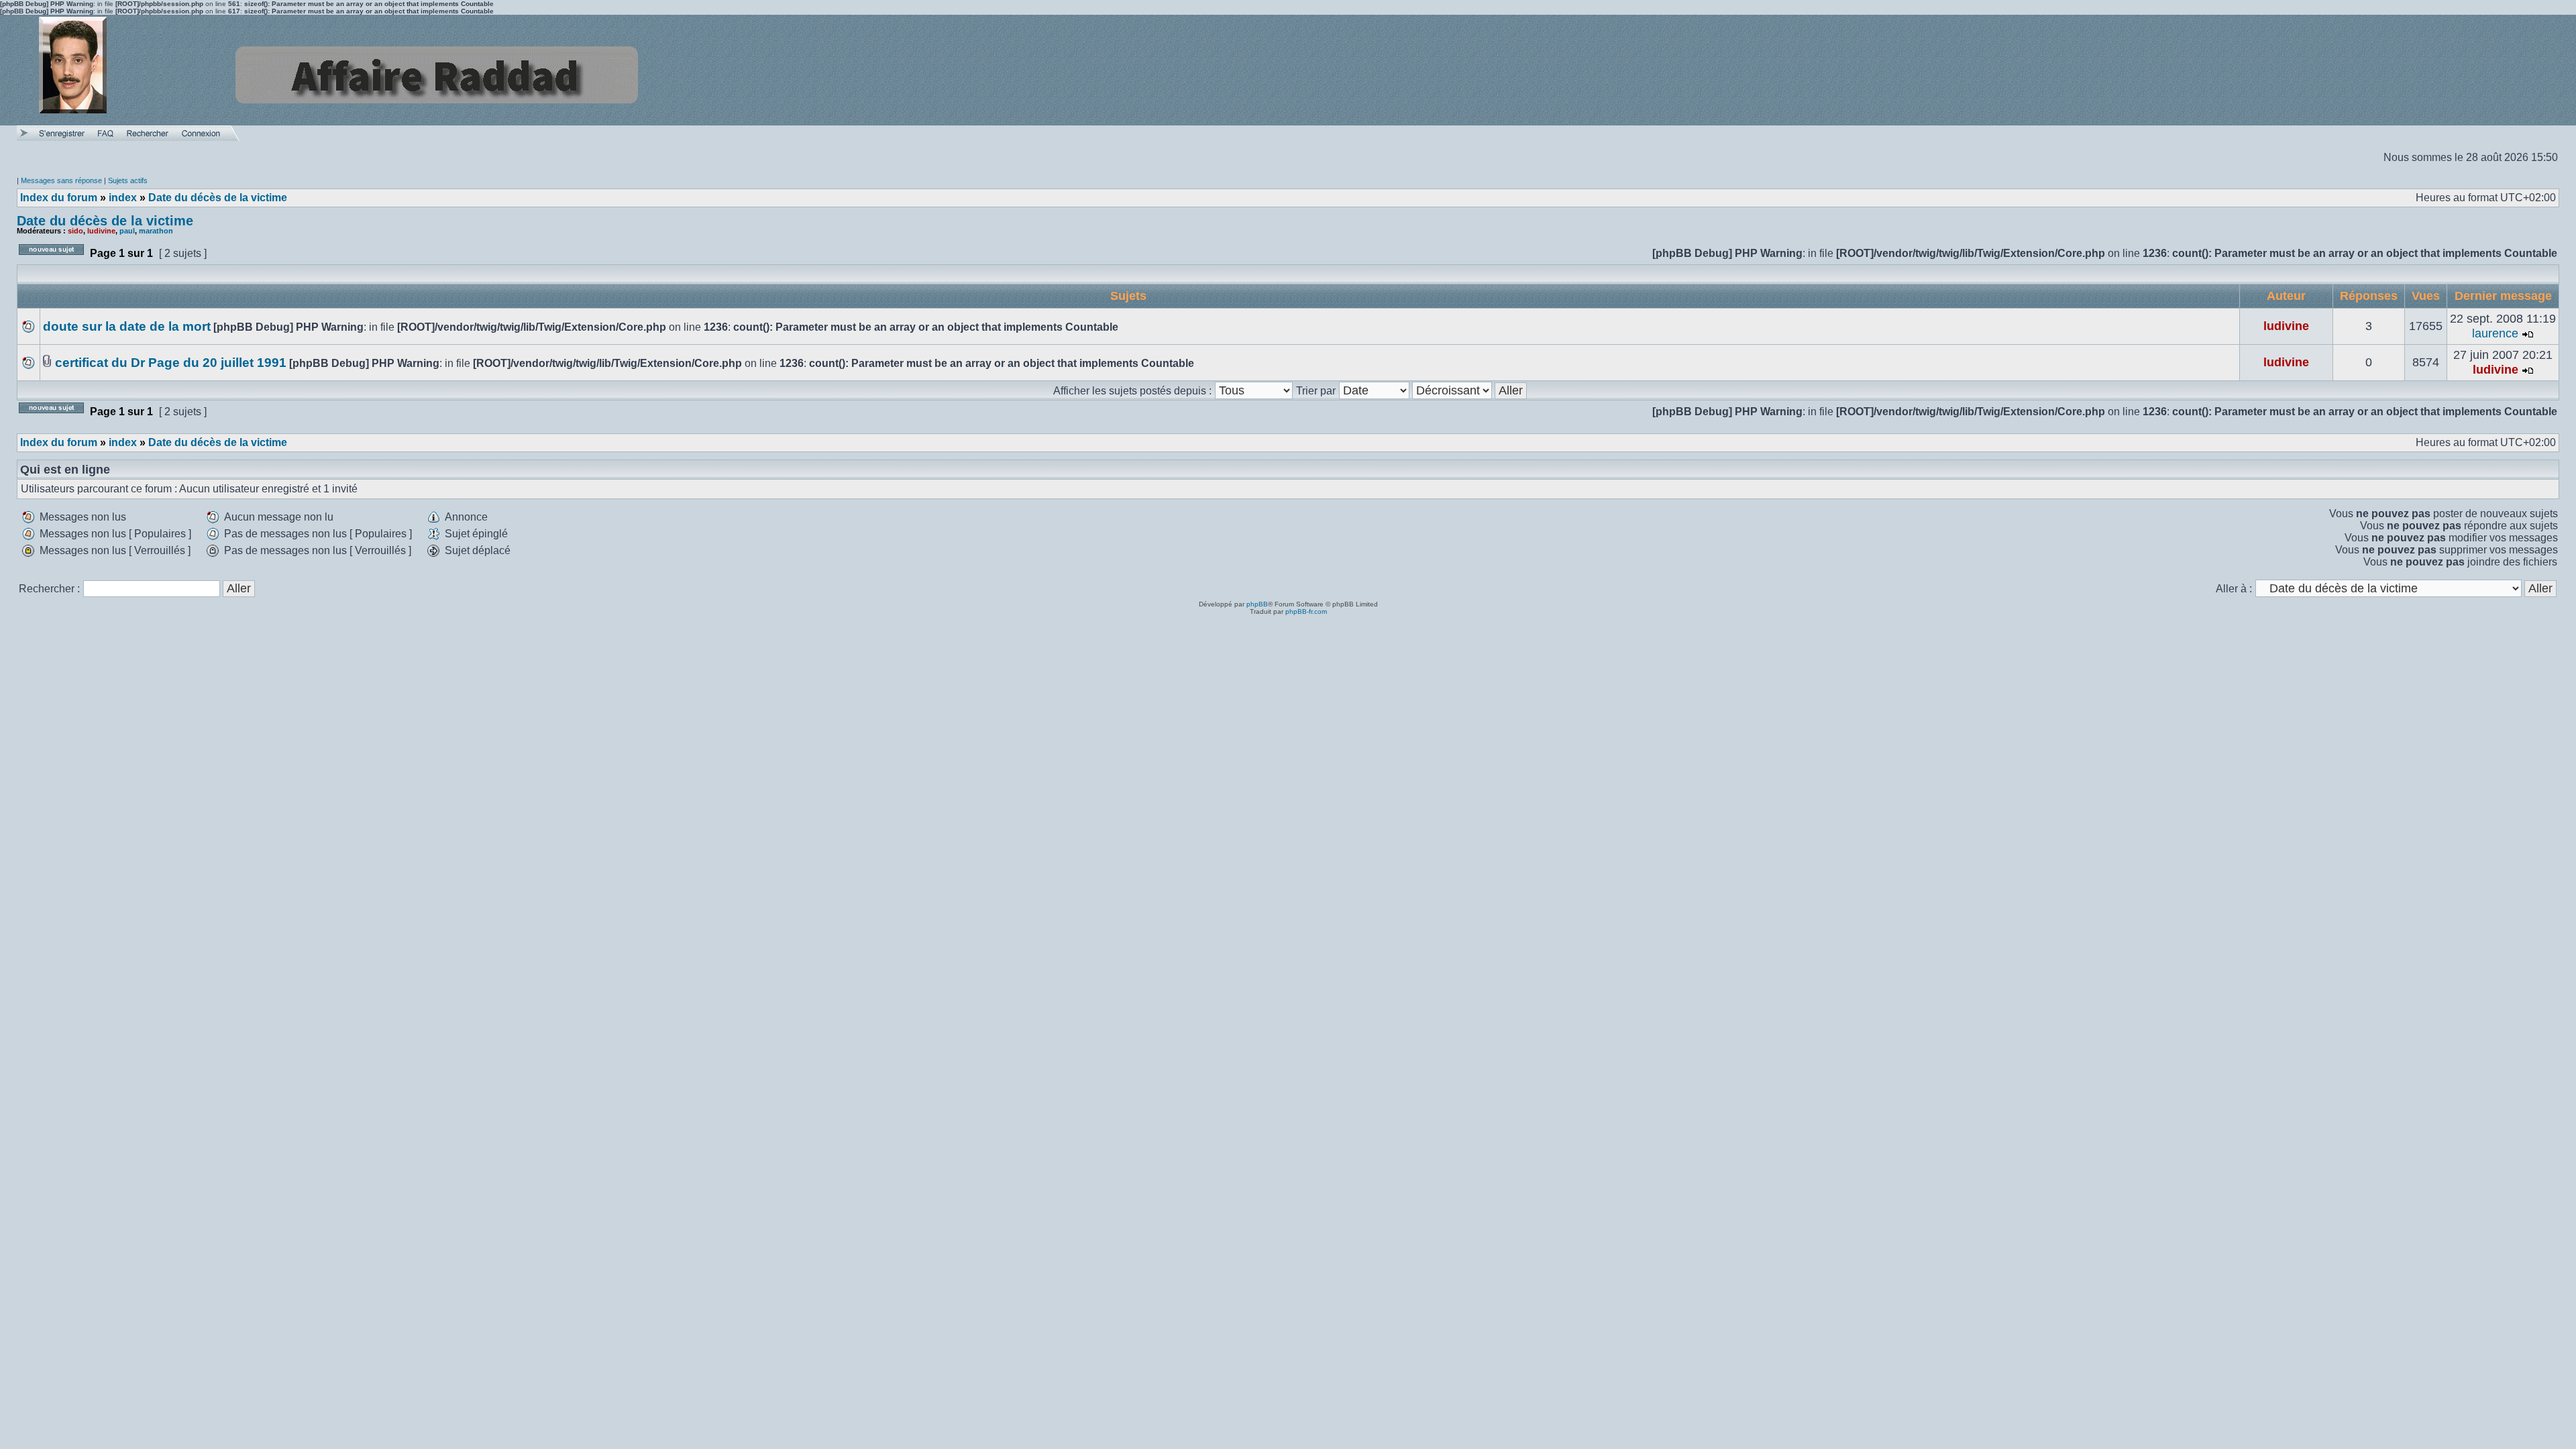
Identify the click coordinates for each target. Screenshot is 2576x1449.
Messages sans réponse (61, 180)
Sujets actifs (128, 180)
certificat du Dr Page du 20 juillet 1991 (171, 363)
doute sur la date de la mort (127, 326)
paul (127, 231)
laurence (2495, 333)
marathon (156, 231)
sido (75, 231)
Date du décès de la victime (105, 221)
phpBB (1257, 604)
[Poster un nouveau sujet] (51, 259)
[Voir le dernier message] (2528, 333)
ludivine (101, 231)
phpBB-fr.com (1306, 611)
